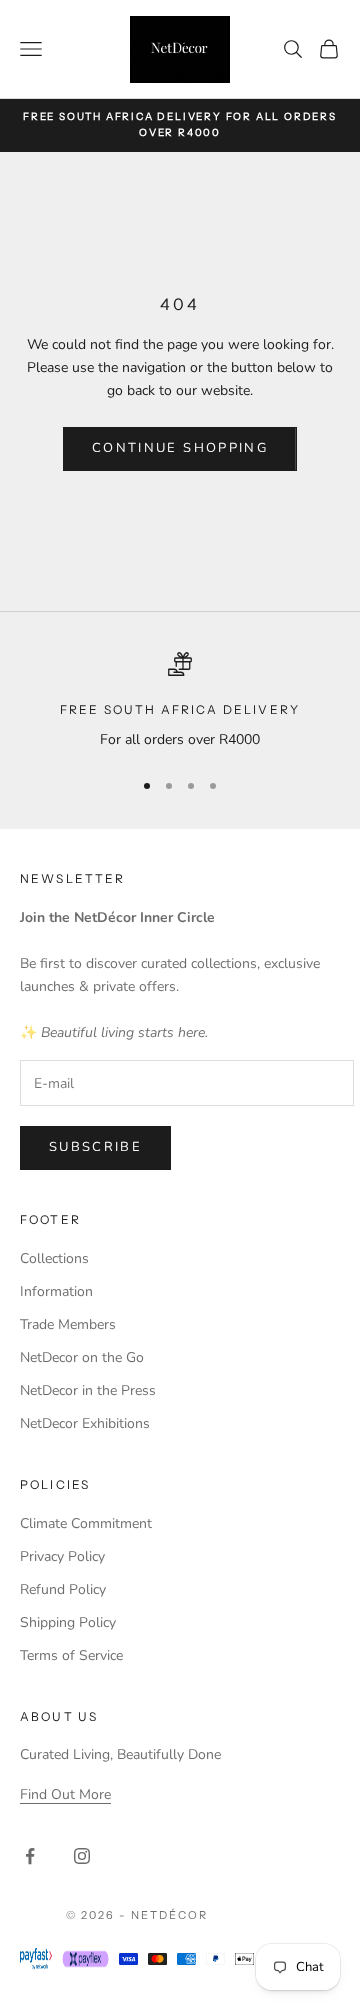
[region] (180, 701)
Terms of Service (71, 1655)
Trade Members (68, 1324)
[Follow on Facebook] (30, 1856)
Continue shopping (180, 448)
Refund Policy (63, 1589)
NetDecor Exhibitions (85, 1423)
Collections (54, 1258)
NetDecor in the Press (88, 1390)
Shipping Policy (68, 1622)
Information (56, 1291)
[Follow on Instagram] (82, 1856)
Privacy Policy (62, 1556)
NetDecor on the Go (82, 1357)
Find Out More (65, 1794)
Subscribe (95, 1147)
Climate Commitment (86, 1523)
